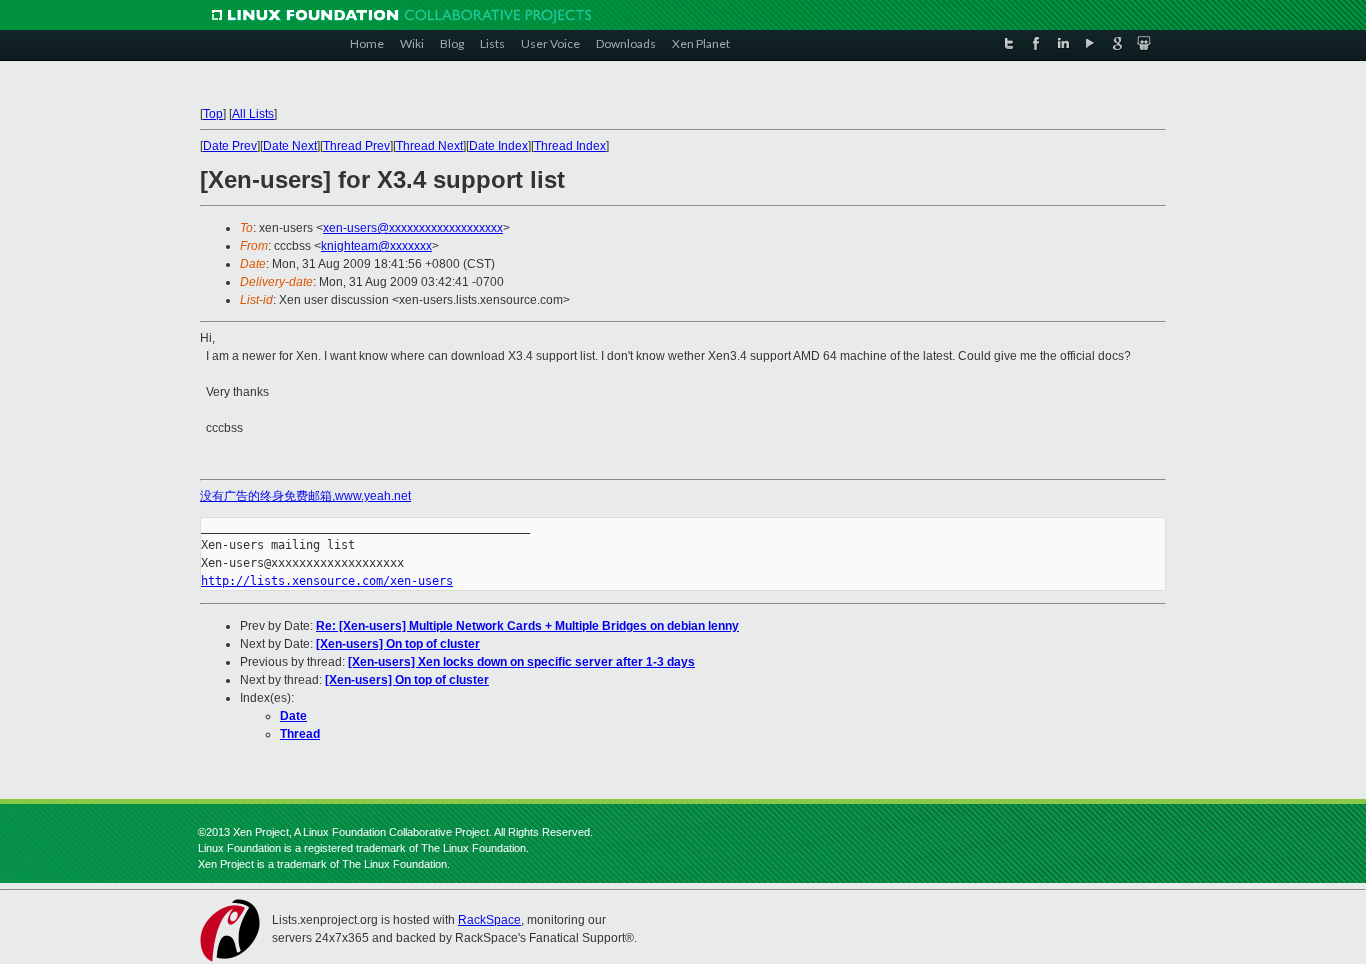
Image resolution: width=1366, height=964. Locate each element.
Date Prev (230, 146)
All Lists (253, 114)
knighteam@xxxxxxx (376, 246)
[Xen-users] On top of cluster (398, 644)
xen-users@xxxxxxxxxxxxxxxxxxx (413, 228)
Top (213, 114)
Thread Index (570, 146)
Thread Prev (356, 146)
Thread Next (429, 146)
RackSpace (489, 920)
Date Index (498, 146)
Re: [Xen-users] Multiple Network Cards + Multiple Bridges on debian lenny (527, 626)
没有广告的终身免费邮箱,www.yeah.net (305, 496)
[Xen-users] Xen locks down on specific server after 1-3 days (521, 662)
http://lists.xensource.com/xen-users (327, 581)
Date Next (290, 146)
